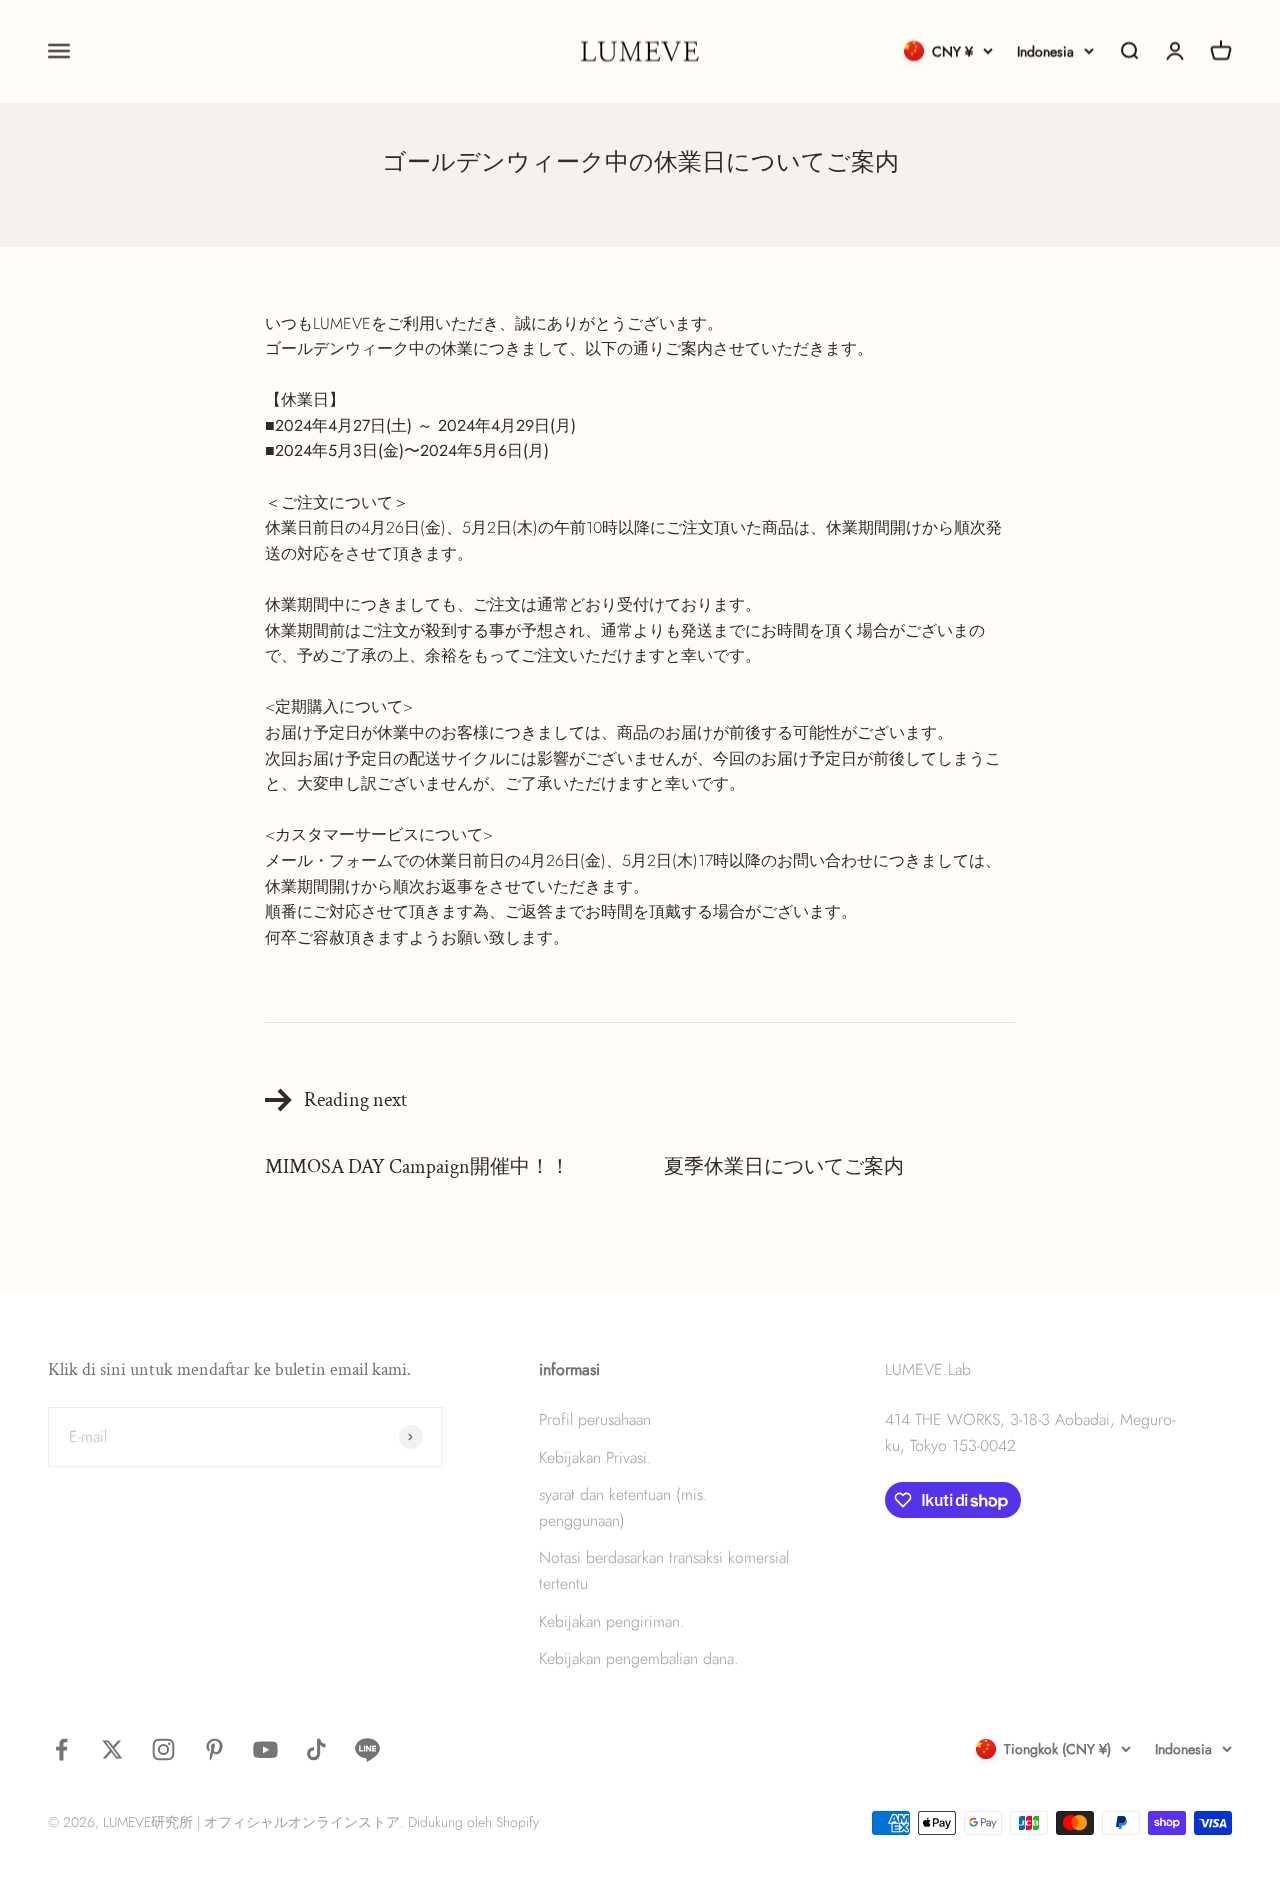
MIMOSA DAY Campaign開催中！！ (417, 1167)
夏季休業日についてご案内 (784, 1167)
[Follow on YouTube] (265, 1749)
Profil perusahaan (595, 1419)
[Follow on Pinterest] (214, 1749)
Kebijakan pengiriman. (612, 1621)
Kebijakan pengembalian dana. (639, 1658)
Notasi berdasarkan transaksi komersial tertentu (664, 1570)
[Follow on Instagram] (163, 1749)
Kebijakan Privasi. (595, 1457)
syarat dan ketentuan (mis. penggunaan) (623, 1507)
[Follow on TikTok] (316, 1749)
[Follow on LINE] (367, 1749)
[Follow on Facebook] (61, 1749)
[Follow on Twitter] (112, 1749)
